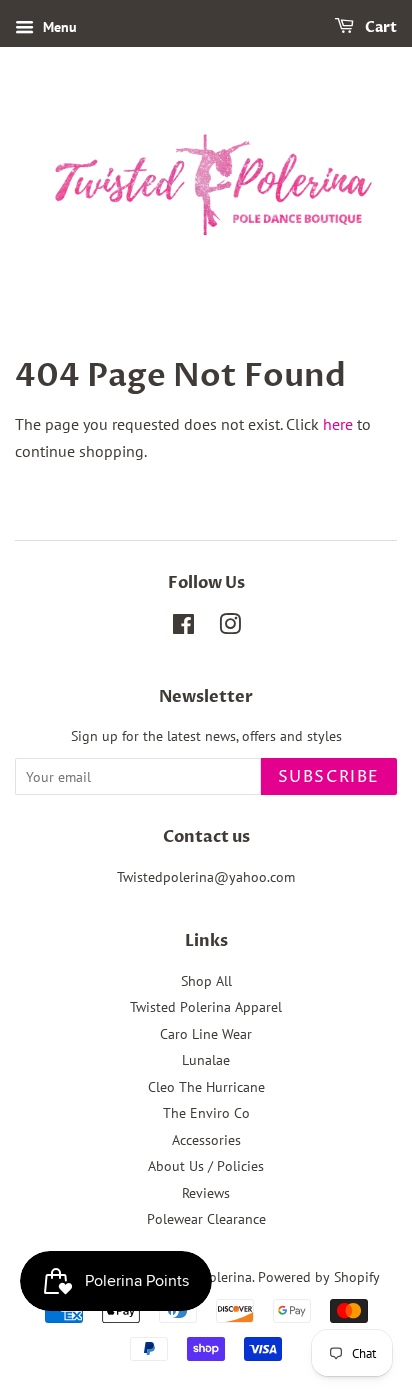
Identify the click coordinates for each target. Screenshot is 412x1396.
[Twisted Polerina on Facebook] (183, 628)
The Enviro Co (206, 1113)
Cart (379, 27)
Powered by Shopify (319, 1277)
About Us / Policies (206, 1166)
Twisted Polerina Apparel (206, 1007)
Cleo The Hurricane (206, 1087)
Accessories (206, 1140)
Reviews (206, 1193)
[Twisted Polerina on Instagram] (230, 628)
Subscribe (329, 777)
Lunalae (206, 1060)
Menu (58, 27)
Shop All (206, 981)
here (338, 424)
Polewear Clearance (206, 1219)
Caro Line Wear (206, 1034)
